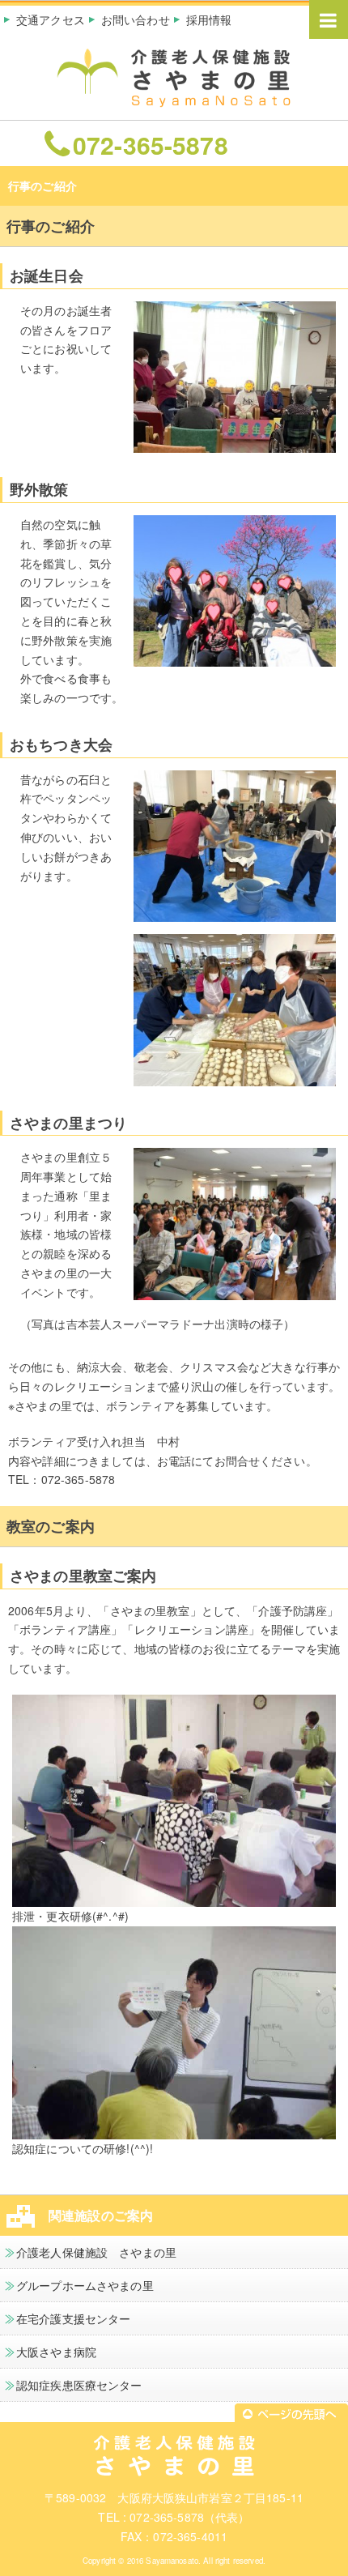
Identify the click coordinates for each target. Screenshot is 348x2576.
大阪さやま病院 (56, 2352)
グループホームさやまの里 (85, 2285)
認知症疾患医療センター (79, 2385)
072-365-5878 (151, 144)
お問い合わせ (136, 19)
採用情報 (209, 19)
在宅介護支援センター (73, 2318)
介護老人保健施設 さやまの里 (96, 2252)
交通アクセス (51, 19)
